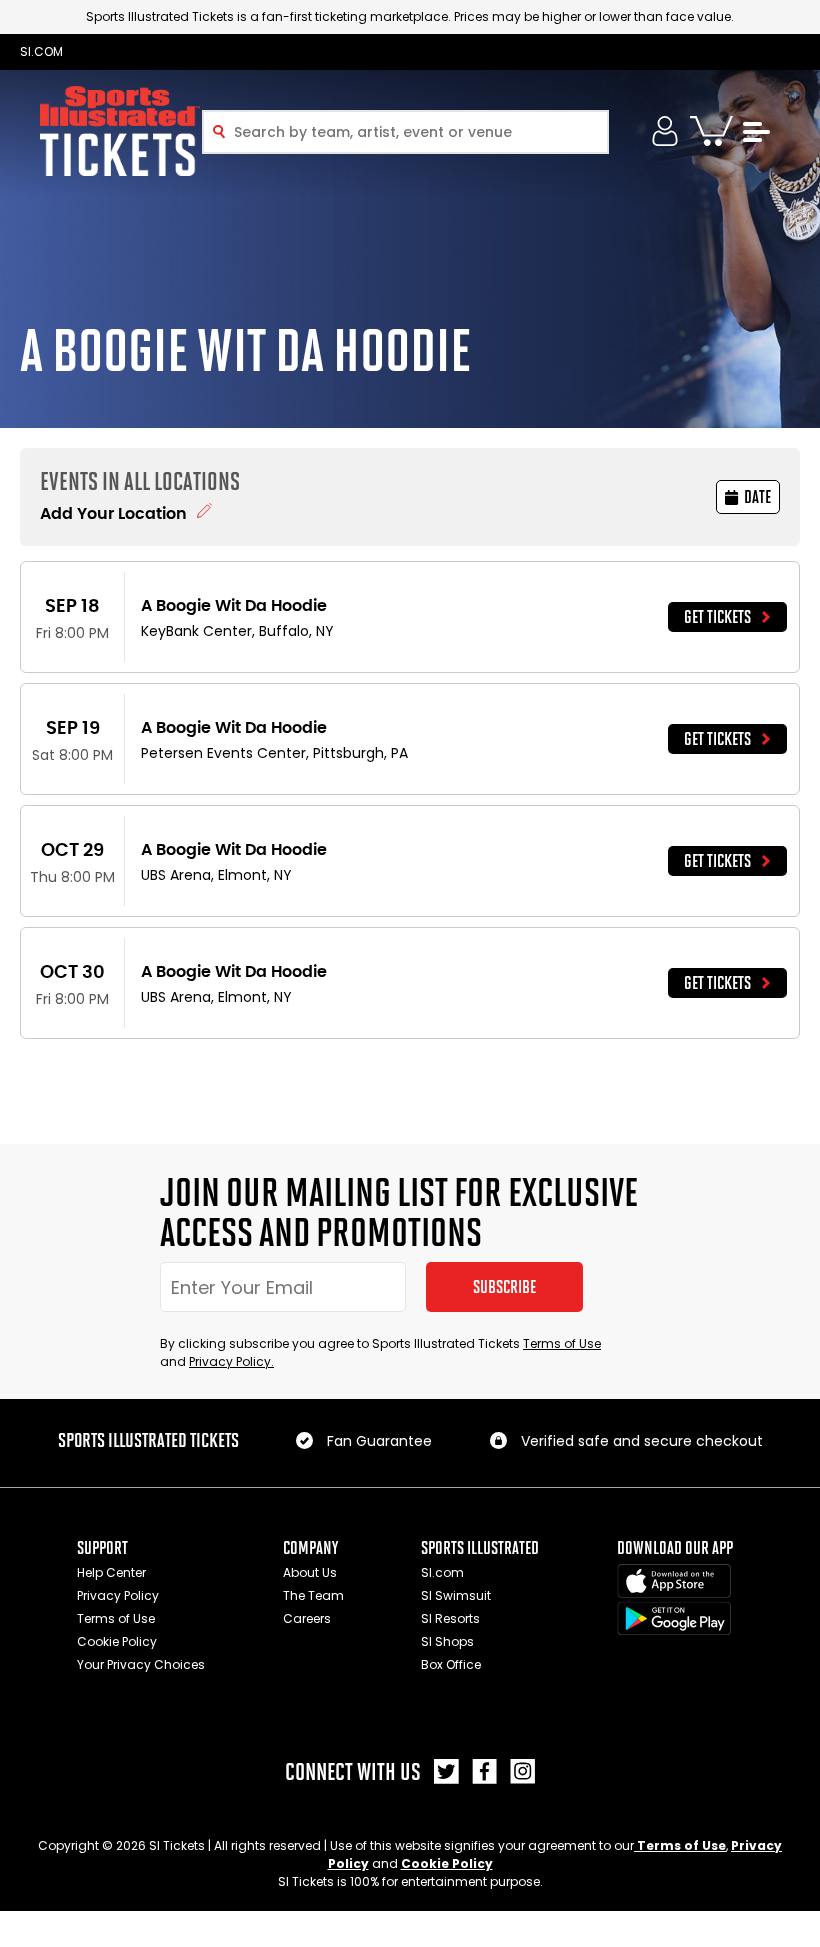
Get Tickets (717, 617)
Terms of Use (562, 1343)
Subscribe (504, 1287)
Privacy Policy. (231, 1361)
